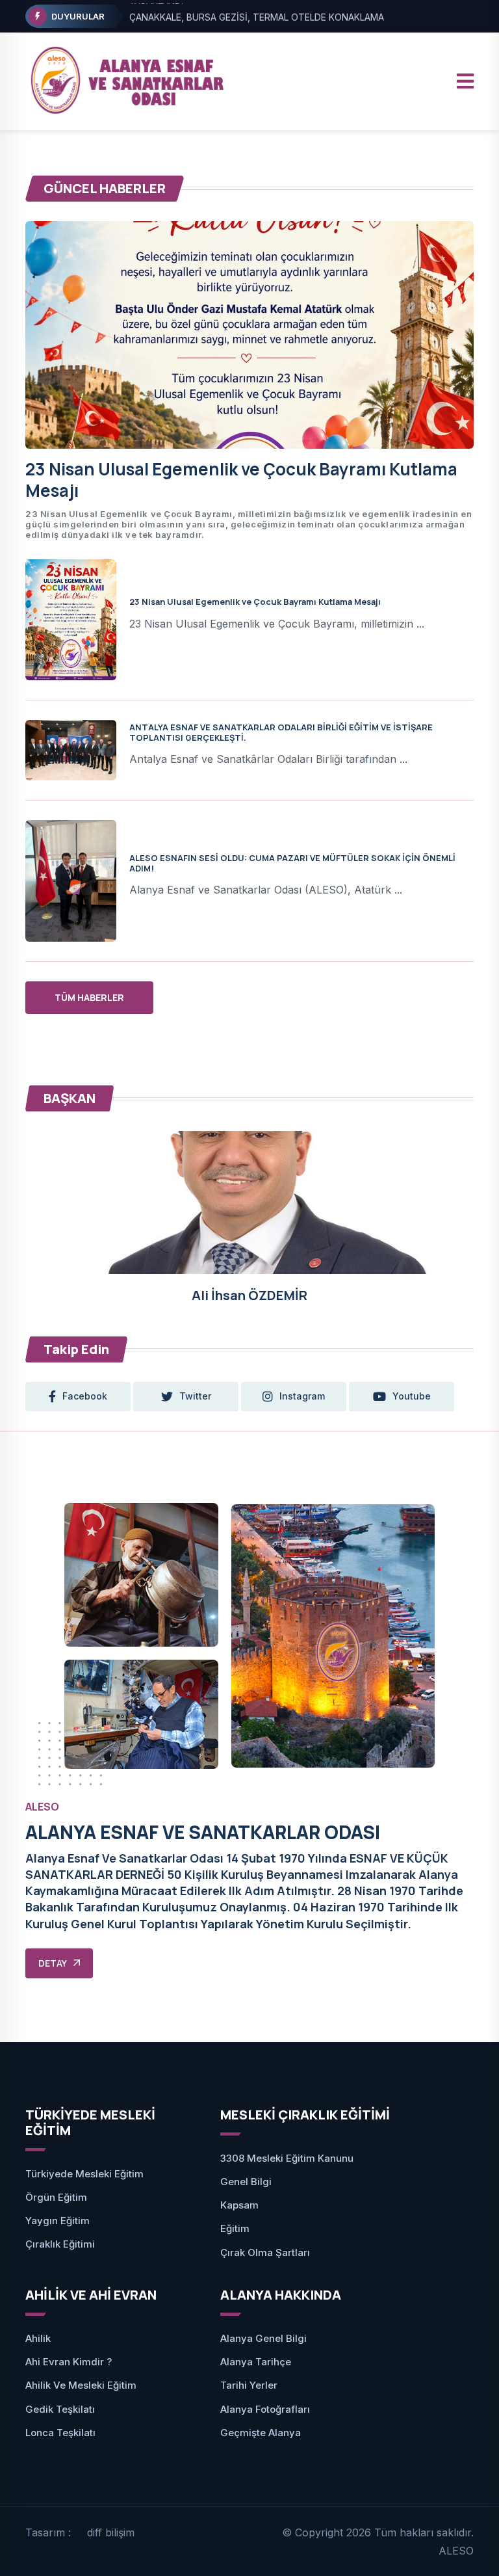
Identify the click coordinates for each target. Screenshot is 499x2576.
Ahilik (38, 2338)
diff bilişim (111, 2532)
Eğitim (235, 2228)
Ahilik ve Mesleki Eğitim (81, 2385)
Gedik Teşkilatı (60, 2409)
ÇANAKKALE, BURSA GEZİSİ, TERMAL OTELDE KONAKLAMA (257, 17)
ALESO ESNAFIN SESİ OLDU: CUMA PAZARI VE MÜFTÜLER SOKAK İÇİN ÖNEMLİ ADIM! (292, 863)
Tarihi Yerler (249, 2385)
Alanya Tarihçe (256, 2362)
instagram (302, 1396)
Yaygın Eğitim (58, 2221)
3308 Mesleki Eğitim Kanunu (287, 2158)
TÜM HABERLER (89, 997)
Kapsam (239, 2205)
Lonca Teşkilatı (60, 2433)
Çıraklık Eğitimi (60, 2244)
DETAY (53, 1963)
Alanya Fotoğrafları (265, 2409)
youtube (412, 1396)
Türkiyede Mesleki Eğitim (84, 2174)
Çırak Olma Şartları (265, 2252)
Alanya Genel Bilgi (263, 2338)
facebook (85, 1396)
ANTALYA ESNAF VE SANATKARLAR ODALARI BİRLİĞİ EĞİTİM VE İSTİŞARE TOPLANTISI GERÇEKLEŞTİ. (281, 732)
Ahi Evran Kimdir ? (69, 2362)
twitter (195, 1396)
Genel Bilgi (246, 2182)
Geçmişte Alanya (261, 2433)
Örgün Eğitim (56, 2197)
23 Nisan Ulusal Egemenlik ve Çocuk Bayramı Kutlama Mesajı (241, 480)
